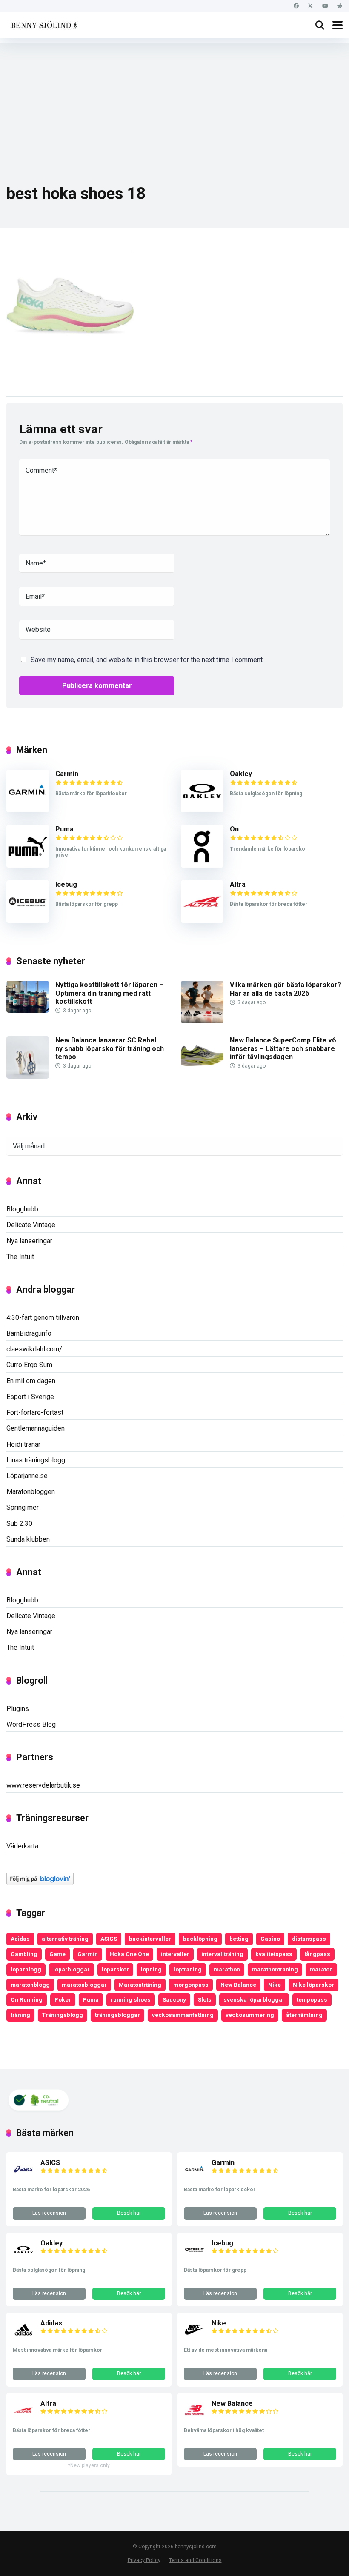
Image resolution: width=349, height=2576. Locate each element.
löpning (151, 1969)
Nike (275, 1985)
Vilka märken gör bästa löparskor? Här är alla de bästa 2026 (286, 989)
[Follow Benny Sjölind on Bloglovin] (40, 1883)
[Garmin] (28, 810)
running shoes (131, 1999)
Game (57, 1954)
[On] (202, 865)
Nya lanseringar (29, 1241)
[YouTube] (325, 6)
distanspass (309, 1939)
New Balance (238, 1985)
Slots (205, 1999)
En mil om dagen (31, 1381)
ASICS (109, 1939)
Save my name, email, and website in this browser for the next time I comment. (147, 660)
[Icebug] (28, 921)
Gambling (24, 1954)
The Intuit (20, 1257)
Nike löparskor (313, 1985)
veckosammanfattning (183, 2015)
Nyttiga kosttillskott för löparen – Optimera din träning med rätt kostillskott (109, 993)
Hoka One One (129, 1954)
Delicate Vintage (31, 1225)
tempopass (312, 1999)
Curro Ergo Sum (29, 1365)
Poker (63, 1999)
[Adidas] (23, 2338)
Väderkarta (22, 1846)
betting (239, 1939)
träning (20, 2015)
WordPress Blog (31, 1724)
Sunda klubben (28, 1539)
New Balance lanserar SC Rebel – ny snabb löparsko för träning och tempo (110, 1048)
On (234, 829)
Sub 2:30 (19, 1524)
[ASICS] (23, 2178)
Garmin (67, 774)
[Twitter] (310, 6)
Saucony (174, 1999)
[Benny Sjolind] (43, 24)
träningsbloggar (117, 2015)
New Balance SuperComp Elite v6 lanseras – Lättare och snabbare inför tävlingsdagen (283, 1048)
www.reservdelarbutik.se (43, 1785)
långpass (317, 1954)
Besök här (129, 2213)
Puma (64, 829)
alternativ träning (65, 1939)
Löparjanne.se (27, 1476)
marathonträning (275, 1969)
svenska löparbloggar (254, 1999)
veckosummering (250, 2015)
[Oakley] (202, 810)
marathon (227, 1969)
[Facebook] (296, 6)
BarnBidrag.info (29, 1333)
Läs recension (49, 2213)
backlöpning (200, 1939)
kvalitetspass (274, 1954)
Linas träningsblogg (36, 1460)
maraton (321, 1969)
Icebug (66, 884)
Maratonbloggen (31, 1492)
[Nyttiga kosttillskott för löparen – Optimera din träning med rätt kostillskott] (28, 1010)
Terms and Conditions (195, 2560)
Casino (270, 1939)
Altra (238, 884)
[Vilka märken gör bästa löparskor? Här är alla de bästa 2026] (202, 1021)
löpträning (188, 1969)
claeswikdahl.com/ (34, 1349)
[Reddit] (339, 6)
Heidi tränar (23, 1444)
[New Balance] (195, 2418)
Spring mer (23, 1507)
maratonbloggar (84, 1985)
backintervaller (150, 1939)
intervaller (175, 1954)
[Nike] (195, 2338)
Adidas (20, 1939)
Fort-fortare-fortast (35, 1412)
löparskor (115, 1969)
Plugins (18, 1709)
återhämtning (304, 2015)
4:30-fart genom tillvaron (43, 1318)
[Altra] (202, 921)
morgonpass (191, 1985)
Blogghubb (22, 1209)
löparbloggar (72, 1969)
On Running (27, 1999)
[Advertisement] (174, 102)
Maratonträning (140, 1985)
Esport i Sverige (30, 1397)
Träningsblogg (63, 2015)
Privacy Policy (144, 2560)
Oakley (241, 774)
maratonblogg (30, 1985)
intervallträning (222, 1954)
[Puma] (28, 865)
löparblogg (26, 1969)
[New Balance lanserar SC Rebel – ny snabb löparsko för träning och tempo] (28, 1076)
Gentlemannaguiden (36, 1428)
